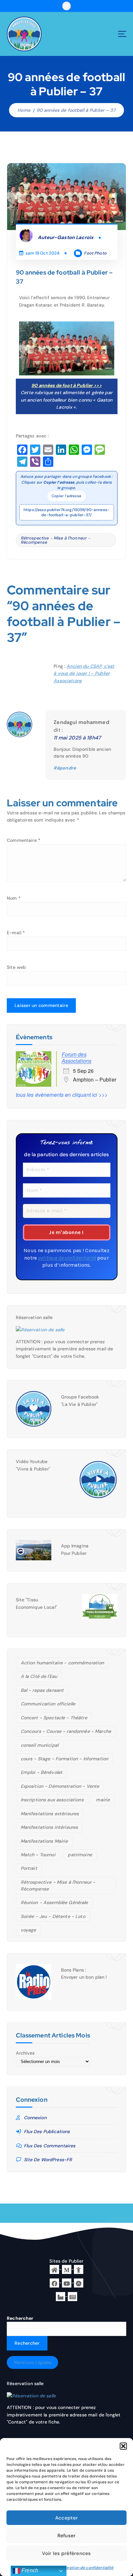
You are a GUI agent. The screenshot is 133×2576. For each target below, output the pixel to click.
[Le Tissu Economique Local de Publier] (61, 2296)
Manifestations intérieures (49, 1827)
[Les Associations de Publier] (79, 2282)
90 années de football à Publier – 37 (76, 110)
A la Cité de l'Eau (39, 1676)
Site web (16, 967)
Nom (14, 898)
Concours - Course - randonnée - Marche (66, 1731)
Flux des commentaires (50, 2146)
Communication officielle (48, 1704)
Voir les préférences (66, 2553)
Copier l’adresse (66, 496)
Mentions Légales (32, 2362)
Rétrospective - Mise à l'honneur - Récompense (56, 540)
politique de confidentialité (67, 1258)
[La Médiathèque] (67, 2269)
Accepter (66, 2518)
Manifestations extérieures (50, 1814)
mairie (103, 1800)
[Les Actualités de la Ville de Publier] (72, 2296)
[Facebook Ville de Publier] (54, 2282)
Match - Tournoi (38, 1855)
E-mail (16, 933)
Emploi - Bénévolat (42, 1772)
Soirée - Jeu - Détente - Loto (53, 1916)
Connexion (35, 2118)
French (29, 2570)
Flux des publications (47, 2131)
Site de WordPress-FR (48, 2160)
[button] (123, 2446)
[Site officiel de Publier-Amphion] (54, 2269)
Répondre (65, 768)
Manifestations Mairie (44, 1841)
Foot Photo (95, 253)
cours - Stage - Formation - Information (65, 1759)
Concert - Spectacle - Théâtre (54, 1718)
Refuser (67, 2536)
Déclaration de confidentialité (85, 2568)
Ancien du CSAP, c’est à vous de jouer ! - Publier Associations (84, 673)
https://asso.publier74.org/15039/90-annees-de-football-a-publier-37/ (66, 512)
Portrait (29, 1868)
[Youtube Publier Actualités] (67, 2282)
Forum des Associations (77, 1058)
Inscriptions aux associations (52, 1800)
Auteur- (66, 237)
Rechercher (20, 2318)
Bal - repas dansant (42, 1690)
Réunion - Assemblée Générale (54, 1902)
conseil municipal (40, 1745)
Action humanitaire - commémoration (62, 1663)
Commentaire (24, 840)
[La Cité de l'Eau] (79, 2269)
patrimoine (80, 1855)
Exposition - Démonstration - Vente (60, 1786)
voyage (28, 1930)
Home (24, 110)
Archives (25, 2053)
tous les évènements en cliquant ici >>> (62, 1095)
